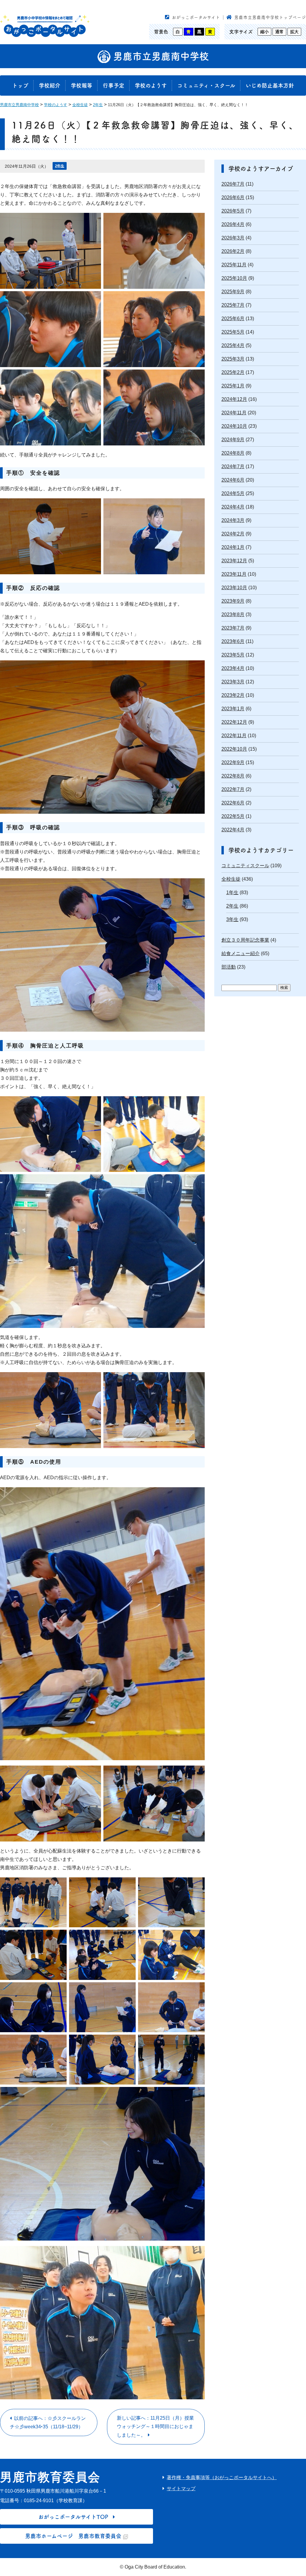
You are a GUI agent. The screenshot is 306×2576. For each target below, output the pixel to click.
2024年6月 (233, 480)
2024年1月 (233, 547)
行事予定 (114, 85)
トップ (20, 85)
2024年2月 (233, 534)
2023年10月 (234, 588)
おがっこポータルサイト (196, 17)
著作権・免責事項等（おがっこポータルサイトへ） (222, 2477)
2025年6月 (233, 319)
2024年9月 (233, 440)
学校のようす (151, 85)
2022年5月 (233, 816)
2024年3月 (233, 520)
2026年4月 (233, 224)
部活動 (229, 967)
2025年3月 (233, 359)
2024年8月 (233, 453)
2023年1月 (233, 709)
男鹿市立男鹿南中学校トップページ (270, 17)
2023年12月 (234, 561)
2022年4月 (233, 830)
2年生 (60, 166)
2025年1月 (233, 386)
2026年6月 (233, 197)
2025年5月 (233, 332)
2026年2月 (233, 251)
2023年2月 (233, 695)
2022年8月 (233, 776)
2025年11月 (234, 265)
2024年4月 (233, 507)
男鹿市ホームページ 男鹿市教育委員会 (73, 2536)
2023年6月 (233, 641)
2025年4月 (233, 345)
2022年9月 (233, 762)
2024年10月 (234, 426)
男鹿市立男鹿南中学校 (160, 56)
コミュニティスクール (245, 866)
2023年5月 (233, 655)
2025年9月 (233, 292)
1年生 (232, 892)
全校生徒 (231, 879)
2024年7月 (233, 467)
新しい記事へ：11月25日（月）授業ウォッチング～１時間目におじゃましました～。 (155, 2427)
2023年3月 (233, 682)
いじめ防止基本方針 (270, 85)
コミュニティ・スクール (206, 85)
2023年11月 (234, 574)
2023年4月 (233, 668)
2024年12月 (234, 399)
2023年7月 (233, 628)
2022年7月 (233, 789)
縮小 (264, 32)
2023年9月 (233, 601)
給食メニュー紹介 (241, 953)
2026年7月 (233, 184)
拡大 (294, 32)
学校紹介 (50, 85)
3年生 (232, 919)
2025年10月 (234, 278)
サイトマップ (181, 2489)
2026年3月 (233, 238)
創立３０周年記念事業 (245, 940)
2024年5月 (233, 493)
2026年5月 (233, 211)
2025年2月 (233, 372)
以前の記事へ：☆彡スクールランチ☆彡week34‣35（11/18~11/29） (48, 2422)
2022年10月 (234, 749)
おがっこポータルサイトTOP (73, 2517)
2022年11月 (234, 736)
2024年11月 (234, 413)
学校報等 (82, 85)
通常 (279, 32)
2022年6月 (233, 803)
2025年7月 (233, 305)
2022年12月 (234, 722)
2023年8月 (233, 614)
